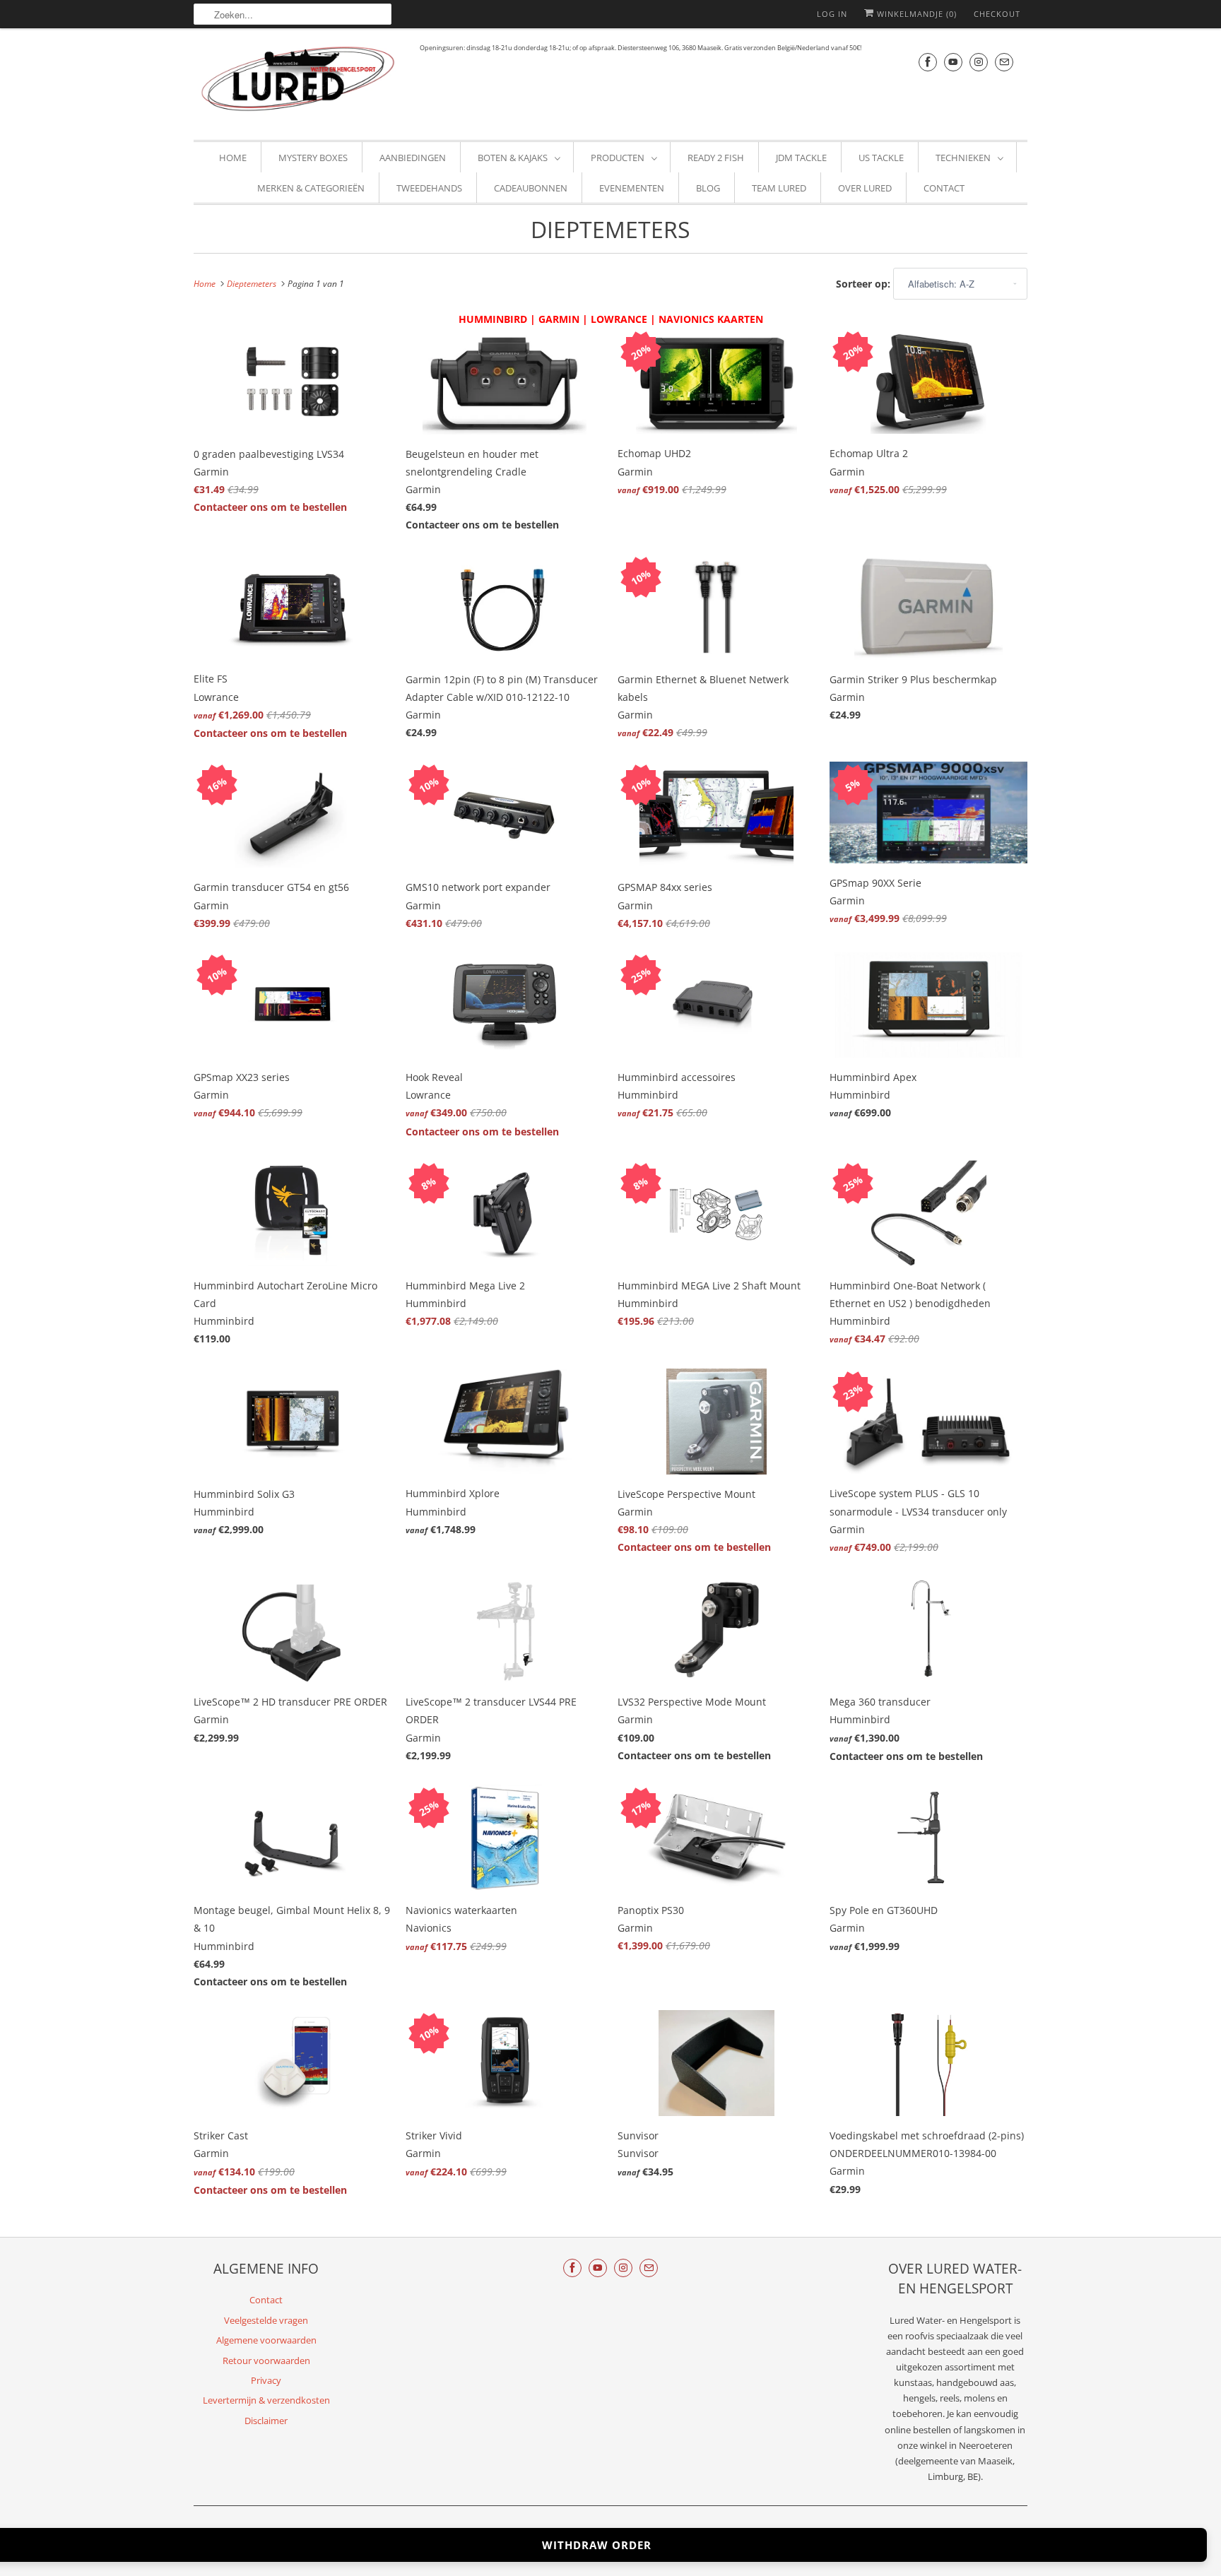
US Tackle (881, 158)
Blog (708, 188)
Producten (618, 158)
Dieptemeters (610, 229)
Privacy (266, 2380)
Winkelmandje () (915, 14)
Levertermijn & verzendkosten (266, 2400)
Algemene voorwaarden (266, 2340)
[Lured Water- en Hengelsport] (300, 82)
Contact (944, 188)
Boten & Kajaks (513, 158)
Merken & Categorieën (311, 188)
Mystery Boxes (313, 158)
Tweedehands (429, 188)
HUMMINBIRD (493, 319)
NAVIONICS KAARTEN (711, 319)
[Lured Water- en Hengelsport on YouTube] (953, 62)
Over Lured (865, 188)
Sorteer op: (865, 284)
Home (233, 158)
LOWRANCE (619, 319)
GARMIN (559, 319)
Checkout (997, 14)
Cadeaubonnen (531, 188)
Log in (832, 14)
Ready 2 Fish (716, 158)
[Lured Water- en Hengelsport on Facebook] (928, 62)
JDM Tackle (801, 158)
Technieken (963, 158)
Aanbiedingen (413, 158)
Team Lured (779, 188)
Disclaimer (266, 2421)
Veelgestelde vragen (266, 2320)
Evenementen (632, 188)
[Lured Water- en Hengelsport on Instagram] (979, 62)
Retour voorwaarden (266, 2361)
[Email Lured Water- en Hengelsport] (1004, 62)
